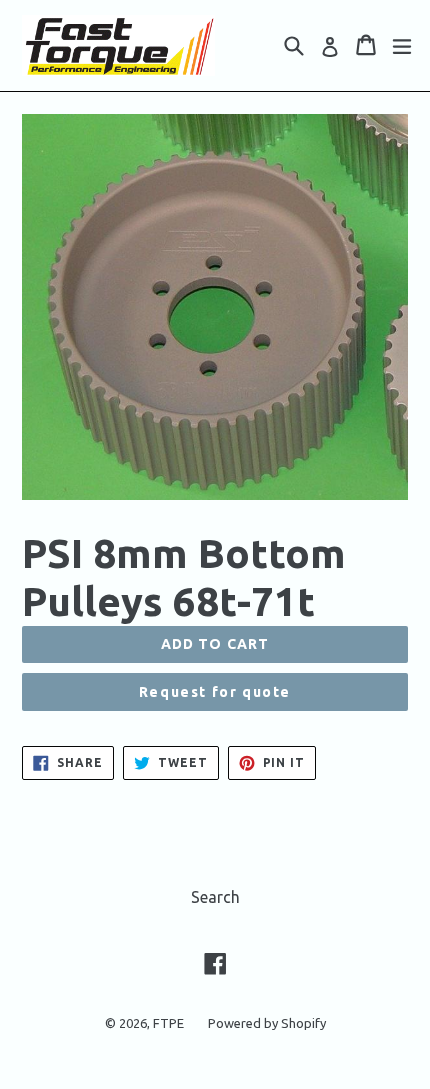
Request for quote (215, 692)
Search (215, 897)
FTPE (168, 1023)
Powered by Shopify (267, 1023)
